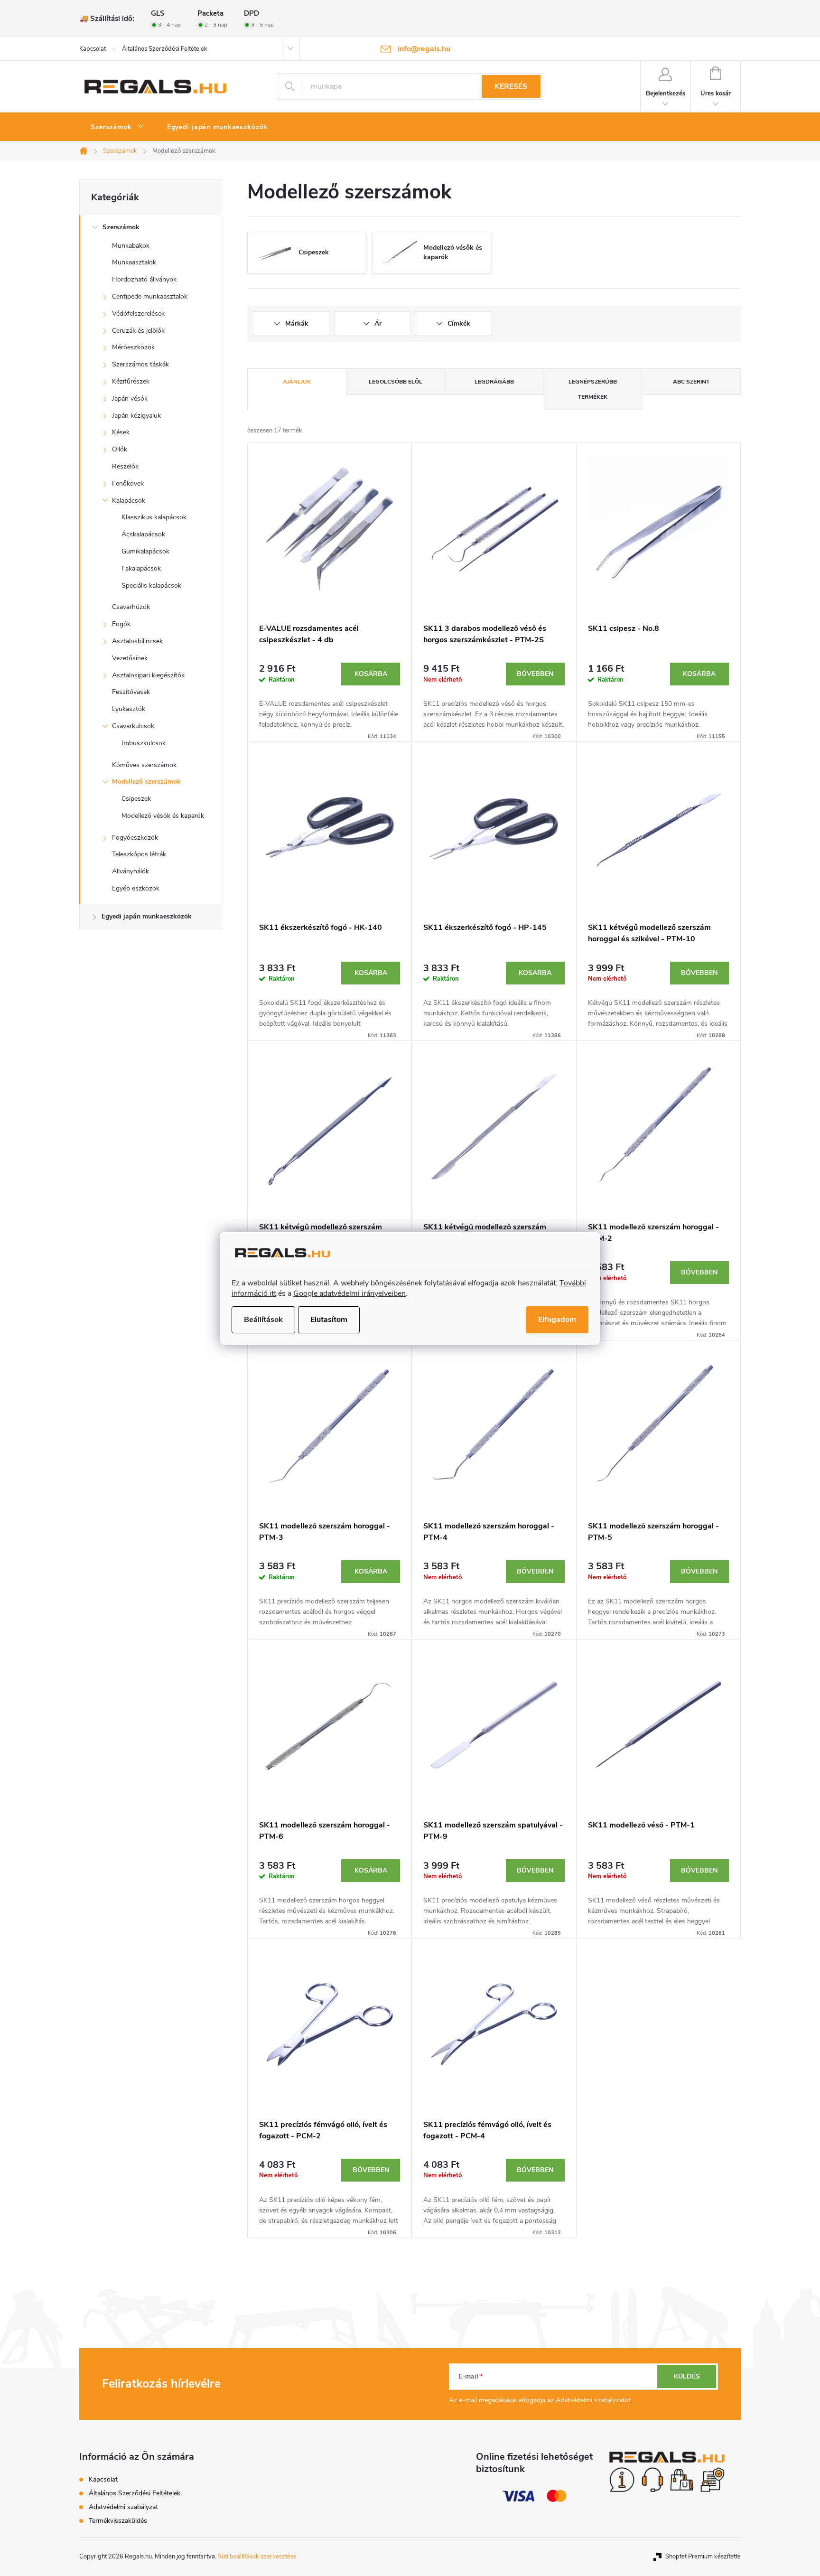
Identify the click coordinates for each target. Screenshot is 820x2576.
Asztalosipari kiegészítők (148, 675)
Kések (121, 432)
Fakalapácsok (141, 568)
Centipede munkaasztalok (150, 296)
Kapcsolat (93, 49)
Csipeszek (136, 799)
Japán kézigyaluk (136, 416)
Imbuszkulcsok (144, 743)
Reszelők (125, 466)
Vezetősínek (130, 658)
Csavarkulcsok (133, 726)
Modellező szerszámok (146, 782)
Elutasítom (329, 1320)
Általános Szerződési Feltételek (165, 49)
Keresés (511, 86)
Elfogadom (557, 1320)
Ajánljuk (297, 382)
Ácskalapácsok (143, 534)
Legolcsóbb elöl (396, 382)
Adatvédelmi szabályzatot (593, 2400)
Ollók (120, 449)
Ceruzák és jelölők (138, 331)
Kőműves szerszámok (144, 765)
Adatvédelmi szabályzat (123, 2507)
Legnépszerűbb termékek (593, 389)
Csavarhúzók (131, 607)
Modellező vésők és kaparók (163, 816)
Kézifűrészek (131, 381)
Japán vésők (130, 398)
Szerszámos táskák (140, 364)
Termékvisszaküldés (118, 2521)
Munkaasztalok (134, 262)
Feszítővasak (131, 692)
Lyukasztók (129, 709)
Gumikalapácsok (145, 551)
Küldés (687, 2376)
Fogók (121, 624)
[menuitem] (117, 127)
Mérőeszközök (133, 347)
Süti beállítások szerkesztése (257, 2557)
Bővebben (535, 674)
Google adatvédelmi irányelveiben (349, 1293)
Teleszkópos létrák (139, 854)
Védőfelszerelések (138, 314)
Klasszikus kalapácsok (154, 517)
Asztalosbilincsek (137, 641)
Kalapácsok (129, 501)
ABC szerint (691, 382)
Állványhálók (130, 871)
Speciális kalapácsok (151, 585)
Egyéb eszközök (136, 888)
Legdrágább (494, 382)
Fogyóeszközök (135, 838)
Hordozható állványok (144, 279)
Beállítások (263, 1320)
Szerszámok (121, 227)
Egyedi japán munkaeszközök (147, 916)
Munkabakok (131, 246)
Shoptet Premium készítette (703, 2557)
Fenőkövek (128, 483)
